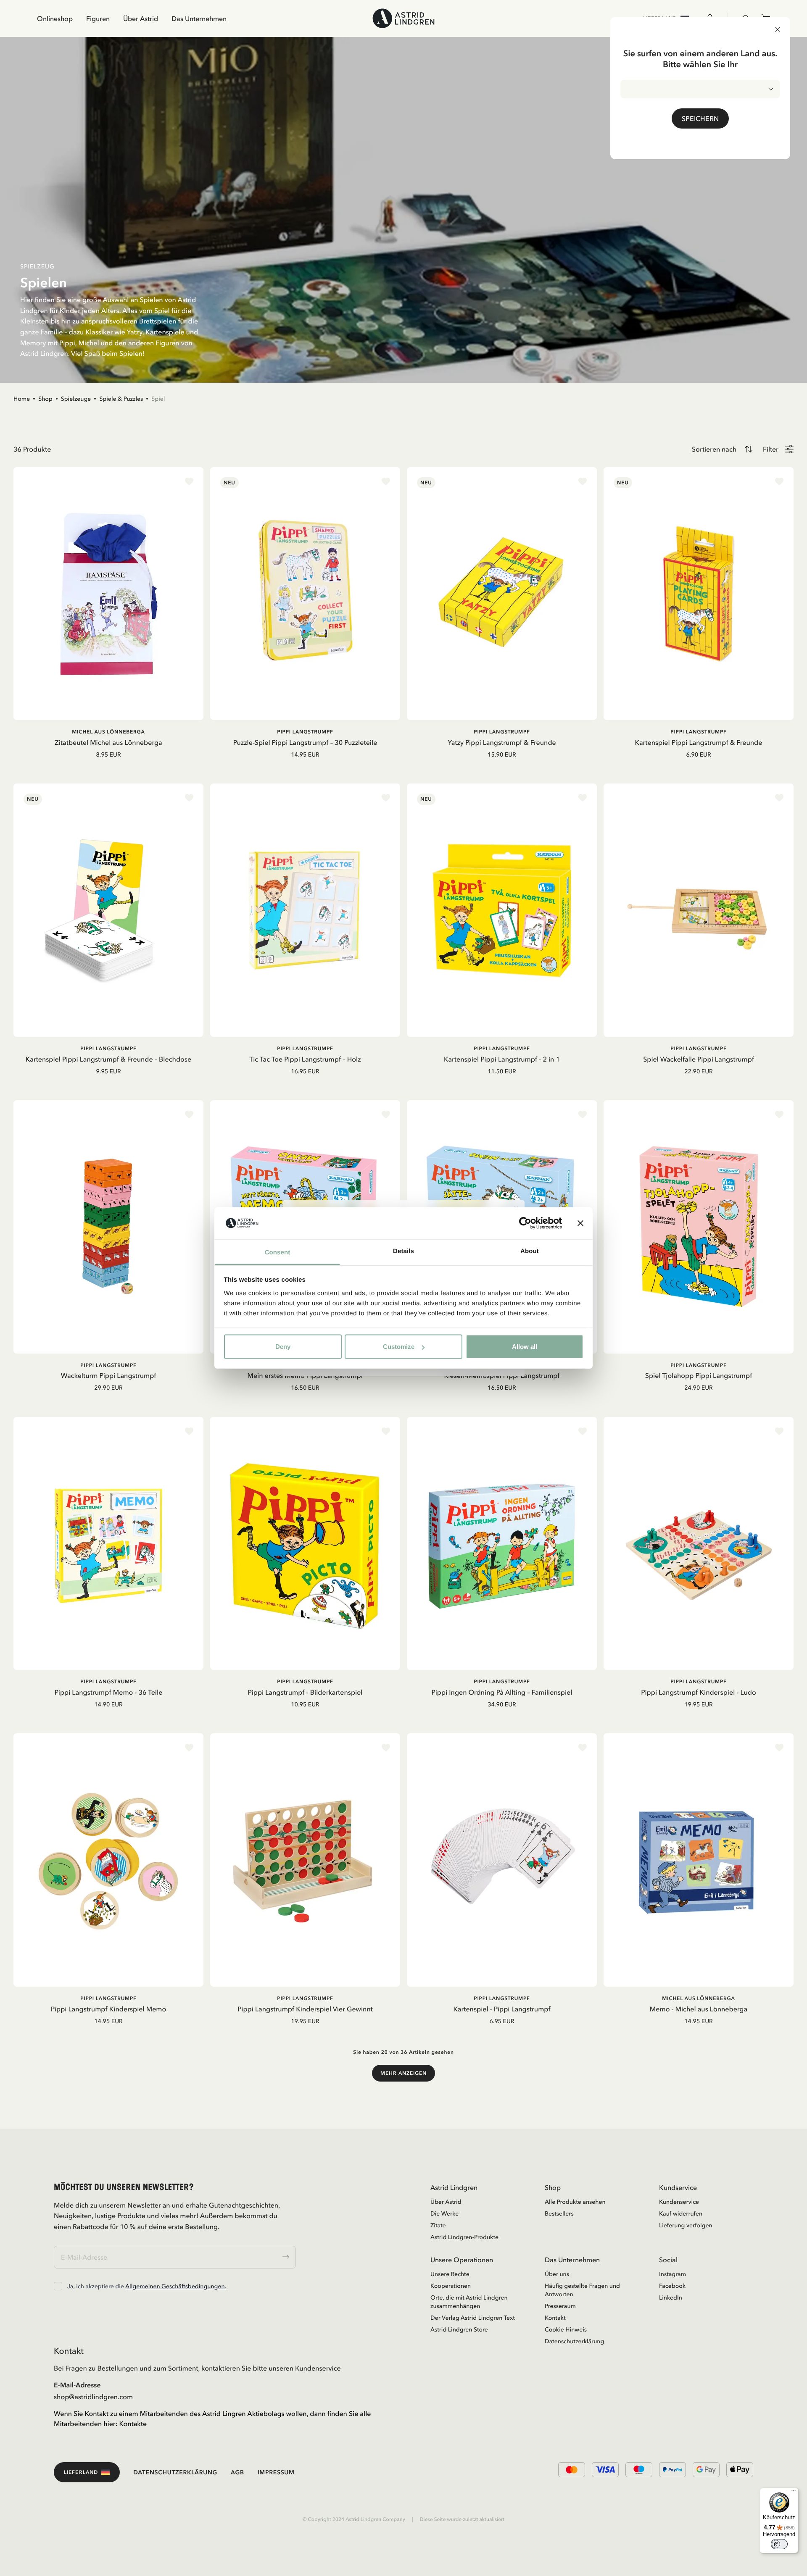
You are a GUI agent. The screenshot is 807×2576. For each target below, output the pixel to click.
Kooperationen (451, 2286)
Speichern (700, 118)
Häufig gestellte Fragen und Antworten (582, 2290)
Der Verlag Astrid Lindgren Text (473, 2318)
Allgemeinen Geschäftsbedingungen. (176, 2286)
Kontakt (555, 2318)
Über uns (557, 2274)
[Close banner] (580, 1223)
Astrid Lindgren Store (459, 2329)
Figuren (98, 18)
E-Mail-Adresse (77, 2385)
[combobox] (700, 89)
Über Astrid (141, 18)
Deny (283, 1347)
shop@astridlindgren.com (93, 2397)
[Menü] (794, 2493)
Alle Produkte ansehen (575, 2202)
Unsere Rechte (450, 2274)
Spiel (158, 399)
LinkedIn (671, 2297)
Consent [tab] (278, 1252)
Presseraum (560, 2306)
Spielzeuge (76, 399)
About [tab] (530, 1251)
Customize (399, 1347)
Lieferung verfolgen (686, 2225)
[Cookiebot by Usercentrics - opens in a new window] (525, 1223)
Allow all (525, 1347)
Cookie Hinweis (566, 2329)
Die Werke (444, 2213)
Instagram (672, 2274)
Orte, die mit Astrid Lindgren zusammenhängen (469, 2302)
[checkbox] (58, 2286)
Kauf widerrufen (681, 2213)
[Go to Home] (403, 18)
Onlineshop (55, 18)
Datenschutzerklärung (574, 2341)
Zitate (438, 2225)
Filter (771, 449)
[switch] (779, 2544)
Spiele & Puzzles (121, 399)
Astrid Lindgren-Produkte (464, 2237)
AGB (237, 2472)
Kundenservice (679, 2202)
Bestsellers (559, 2213)
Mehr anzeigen (403, 2073)
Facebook (672, 2286)
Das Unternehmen (199, 18)
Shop (45, 399)
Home (22, 399)
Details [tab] (403, 1251)
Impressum (276, 2472)
